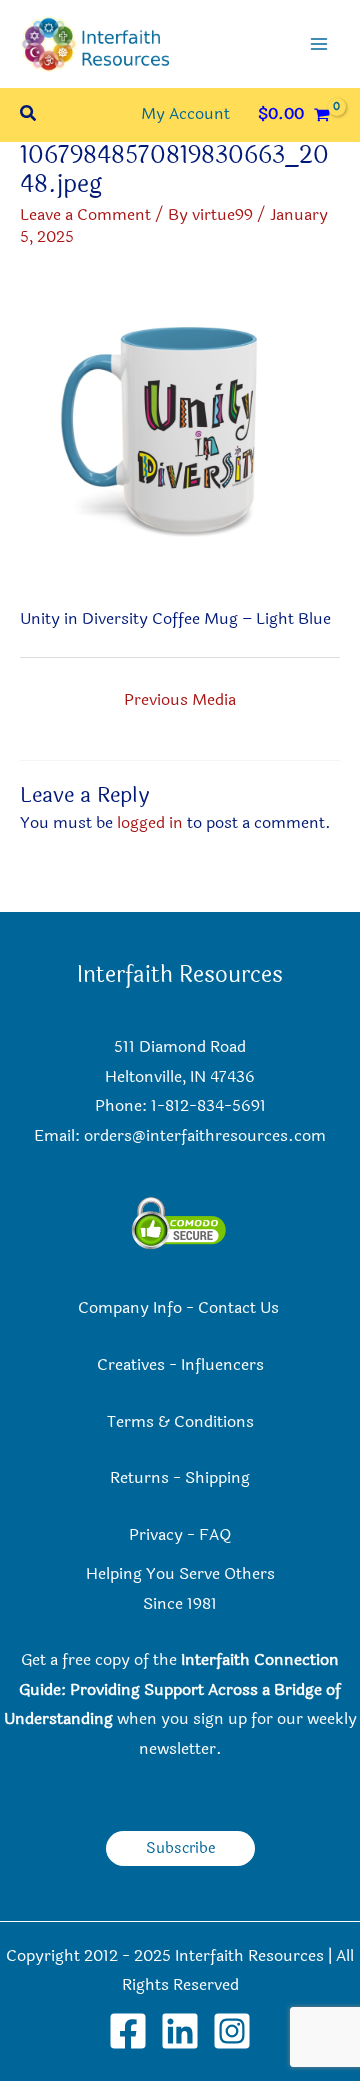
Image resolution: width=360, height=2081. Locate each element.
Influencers (222, 1365)
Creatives (131, 1365)
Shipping (217, 1478)
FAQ (215, 1535)
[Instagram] (232, 2031)
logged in (150, 823)
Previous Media (180, 700)
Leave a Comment (85, 215)
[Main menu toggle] (319, 44)
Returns (139, 1478)
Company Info (130, 1308)
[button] (29, 115)
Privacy (156, 1535)
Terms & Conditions (180, 1422)
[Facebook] (128, 2031)
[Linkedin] (180, 2031)
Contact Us (240, 1308)
